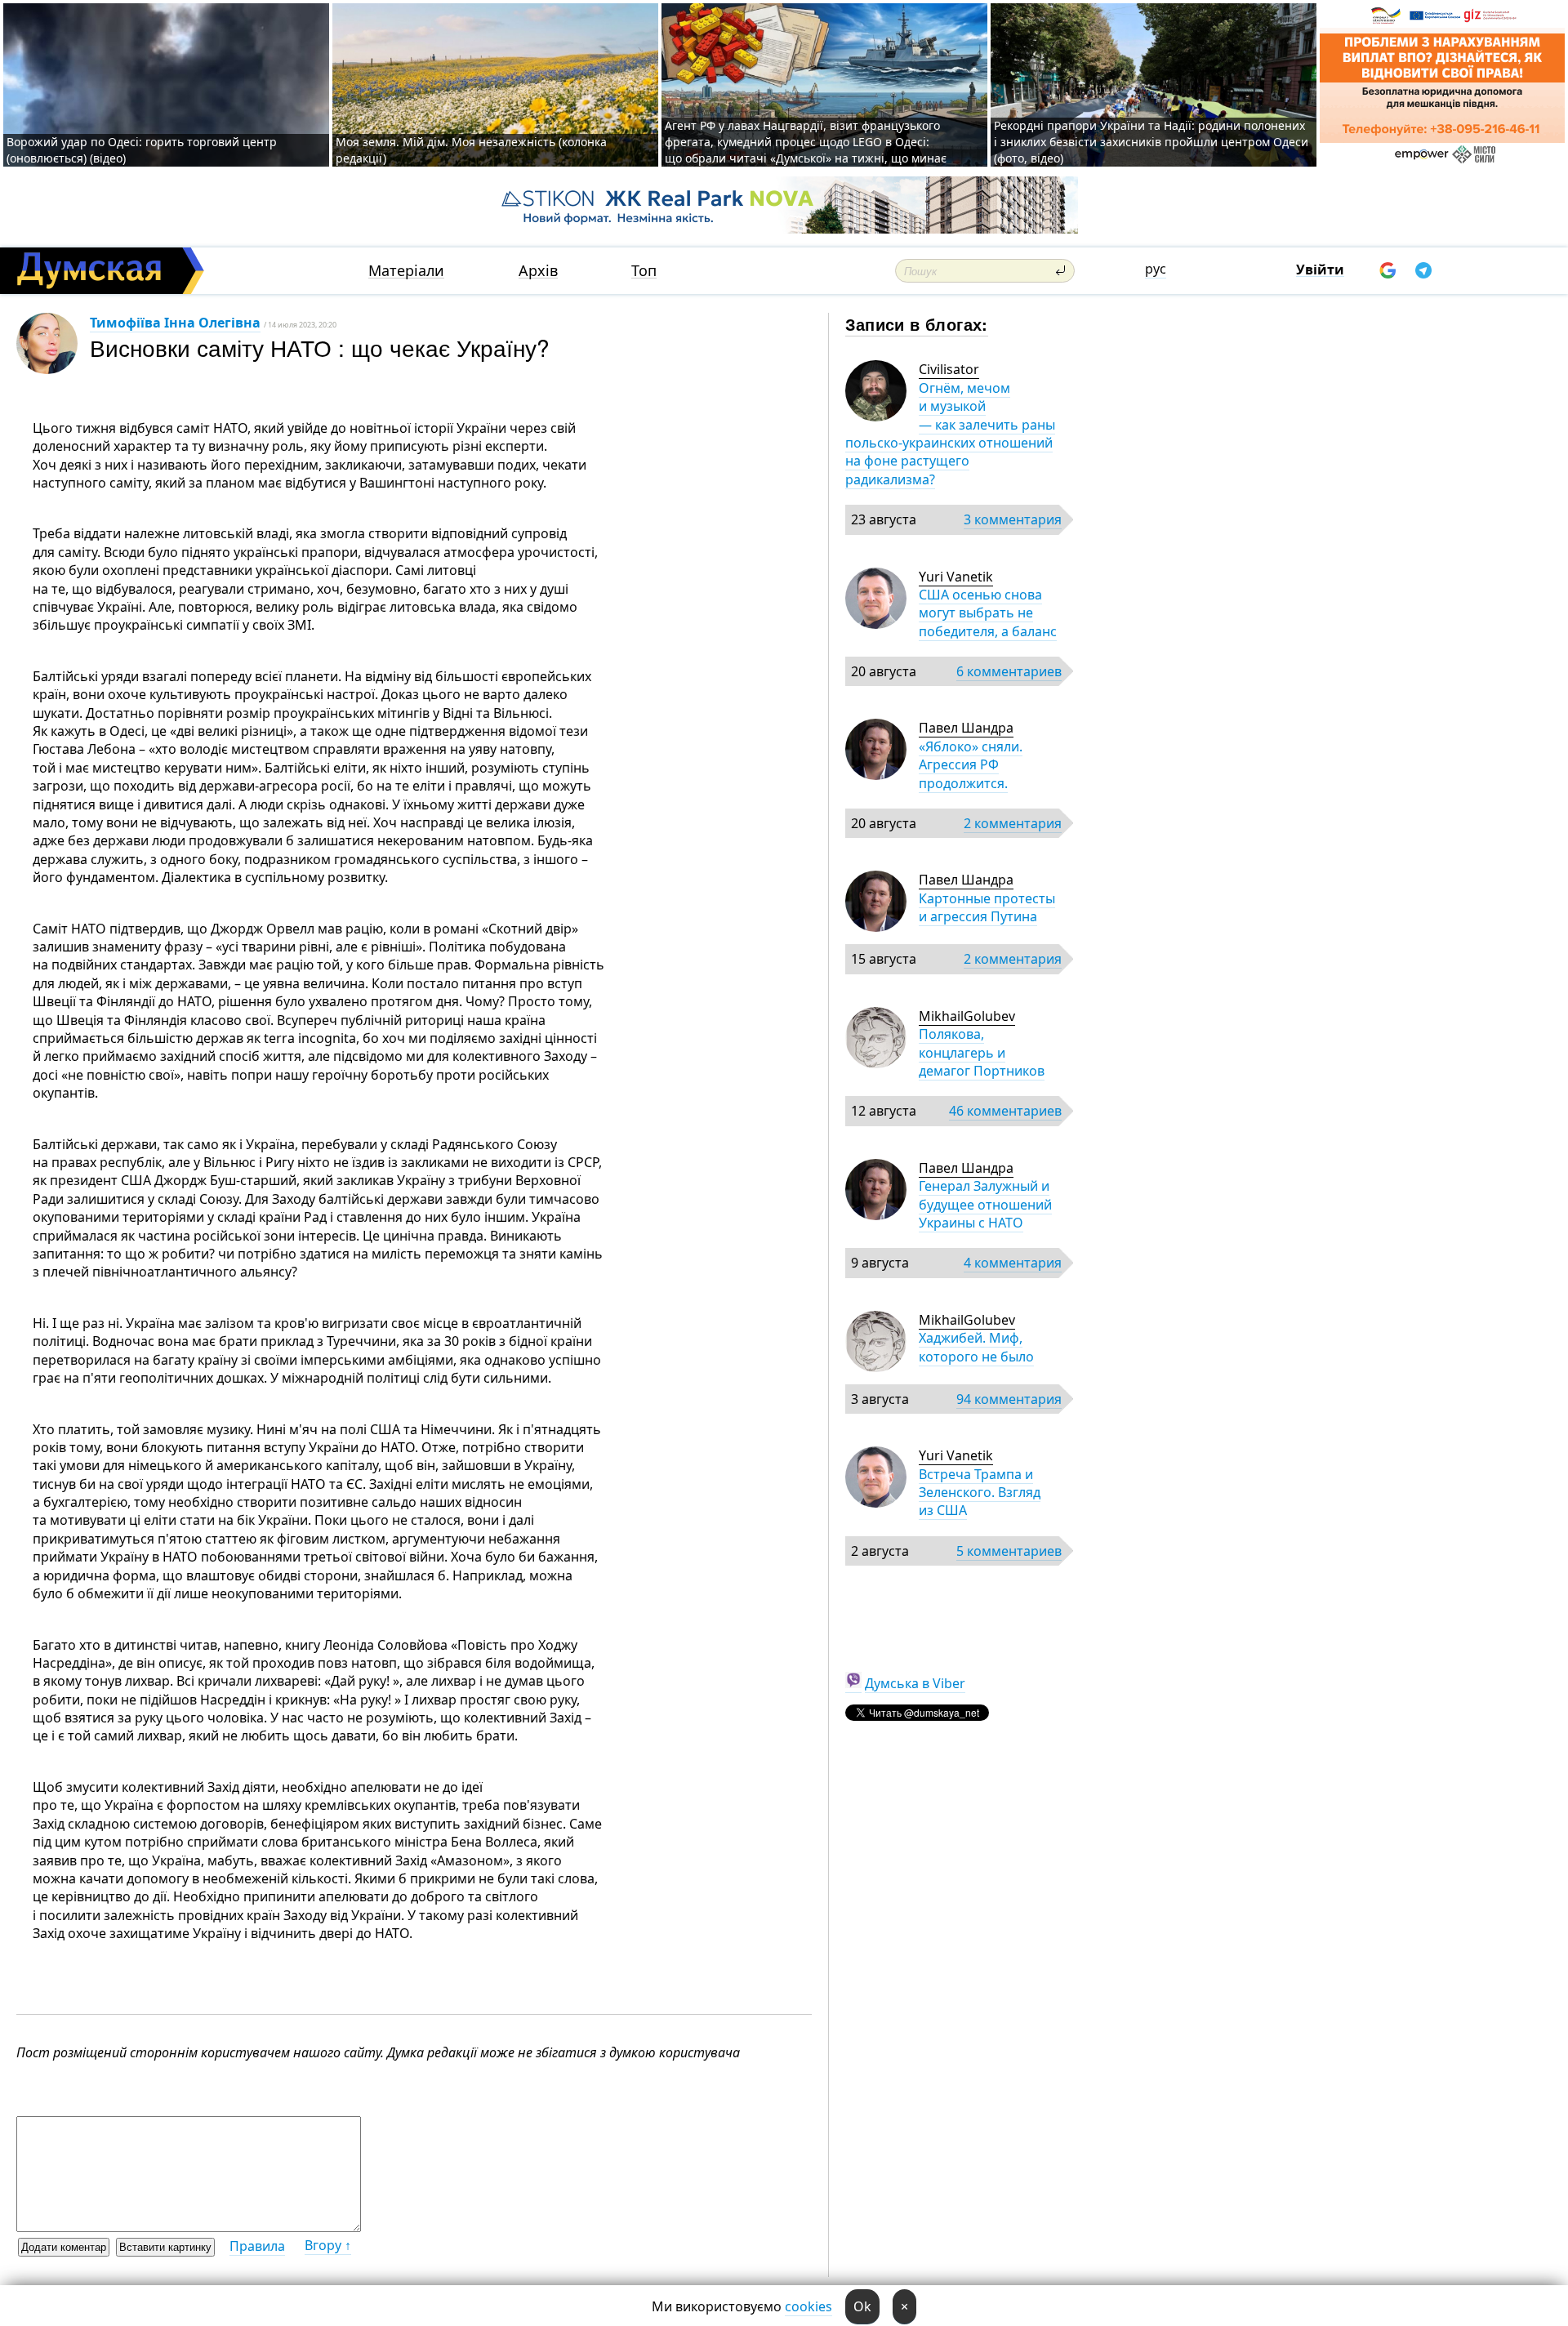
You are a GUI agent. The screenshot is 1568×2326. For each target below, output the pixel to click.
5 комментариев (1009, 1551)
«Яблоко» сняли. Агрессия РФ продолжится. (971, 765)
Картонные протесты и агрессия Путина (987, 907)
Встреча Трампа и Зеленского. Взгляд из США (980, 1493)
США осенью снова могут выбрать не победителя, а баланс (988, 613)
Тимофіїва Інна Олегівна (175, 323)
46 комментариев (1005, 1111)
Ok (862, 2306)
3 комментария (1013, 519)
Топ (644, 271)
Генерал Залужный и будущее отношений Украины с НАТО (985, 1204)
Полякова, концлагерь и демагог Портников (982, 1052)
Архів (538, 271)
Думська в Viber (915, 1683)
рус (1156, 269)
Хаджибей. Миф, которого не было (976, 1347)
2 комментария (1013, 823)
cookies (808, 2306)
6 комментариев (1009, 671)
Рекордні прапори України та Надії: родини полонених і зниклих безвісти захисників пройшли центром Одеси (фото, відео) (1151, 142)
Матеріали (406, 271)
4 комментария (1013, 1263)
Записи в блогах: (917, 324)
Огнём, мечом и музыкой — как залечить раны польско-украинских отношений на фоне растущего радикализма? (950, 434)
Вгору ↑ (328, 2245)
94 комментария (1009, 1399)
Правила (257, 2246)
